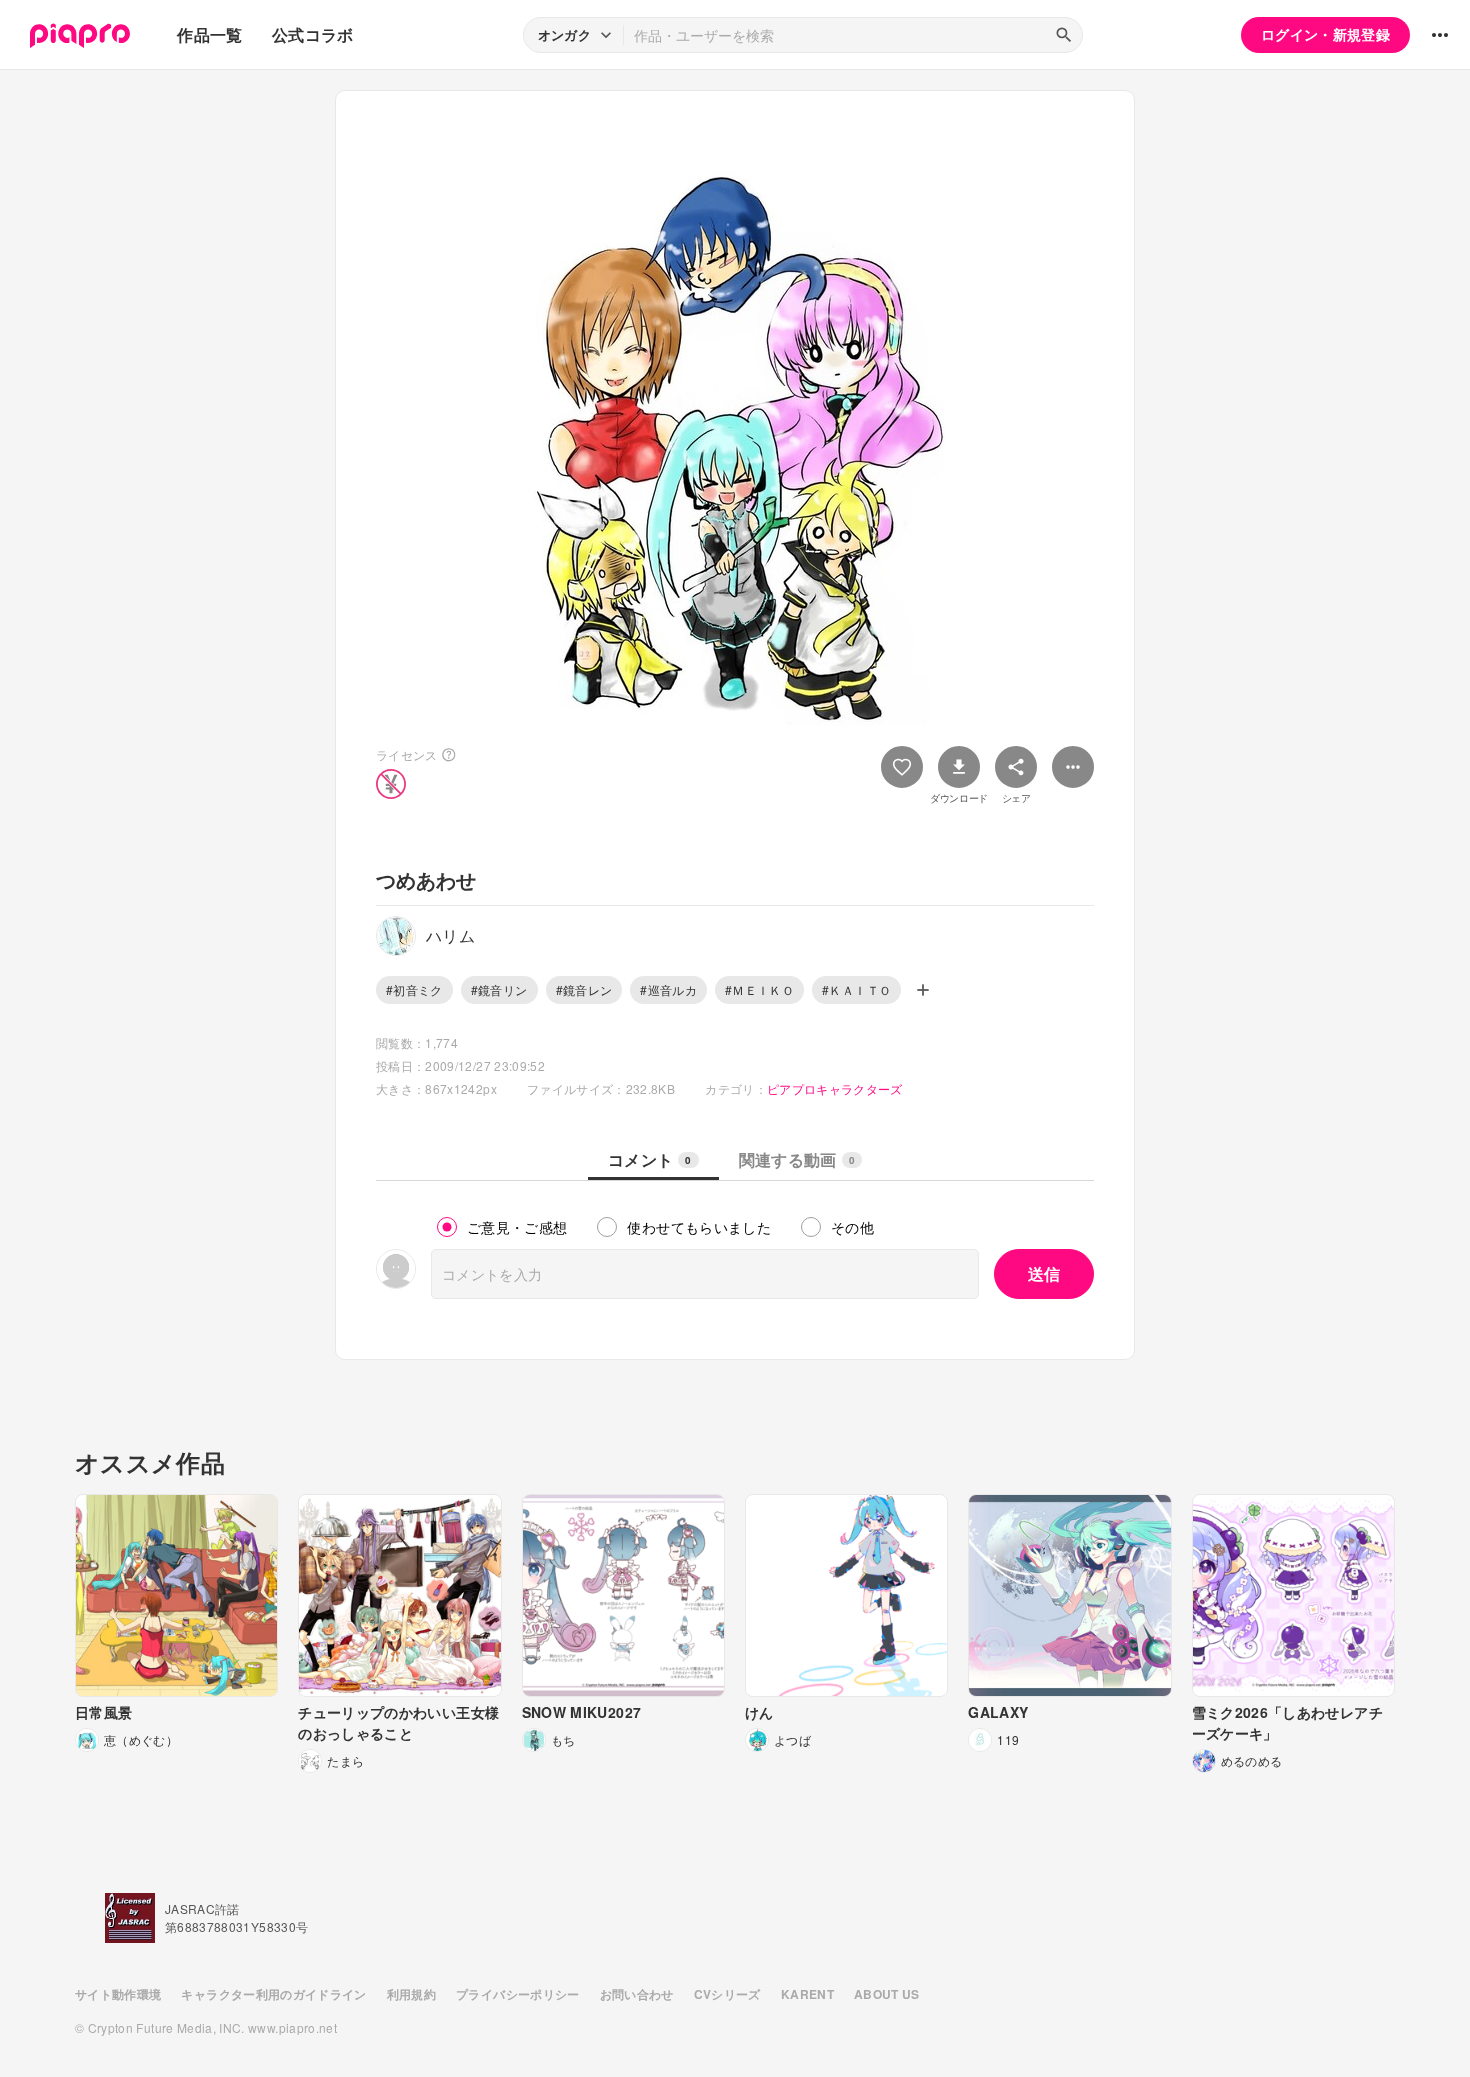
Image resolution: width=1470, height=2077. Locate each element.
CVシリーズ (727, 1994)
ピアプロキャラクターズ (835, 1088)
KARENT (807, 1994)
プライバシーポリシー (518, 1994)
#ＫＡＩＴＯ (856, 989)
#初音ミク (414, 989)
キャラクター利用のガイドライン (273, 1994)
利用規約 (411, 1994)
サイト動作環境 (118, 1994)
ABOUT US (887, 1994)
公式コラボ (313, 34)
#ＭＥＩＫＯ (759, 989)
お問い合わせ (637, 1994)
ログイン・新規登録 (1325, 34)
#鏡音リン (499, 989)
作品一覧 (209, 34)
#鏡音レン (584, 989)
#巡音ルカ (668, 989)
